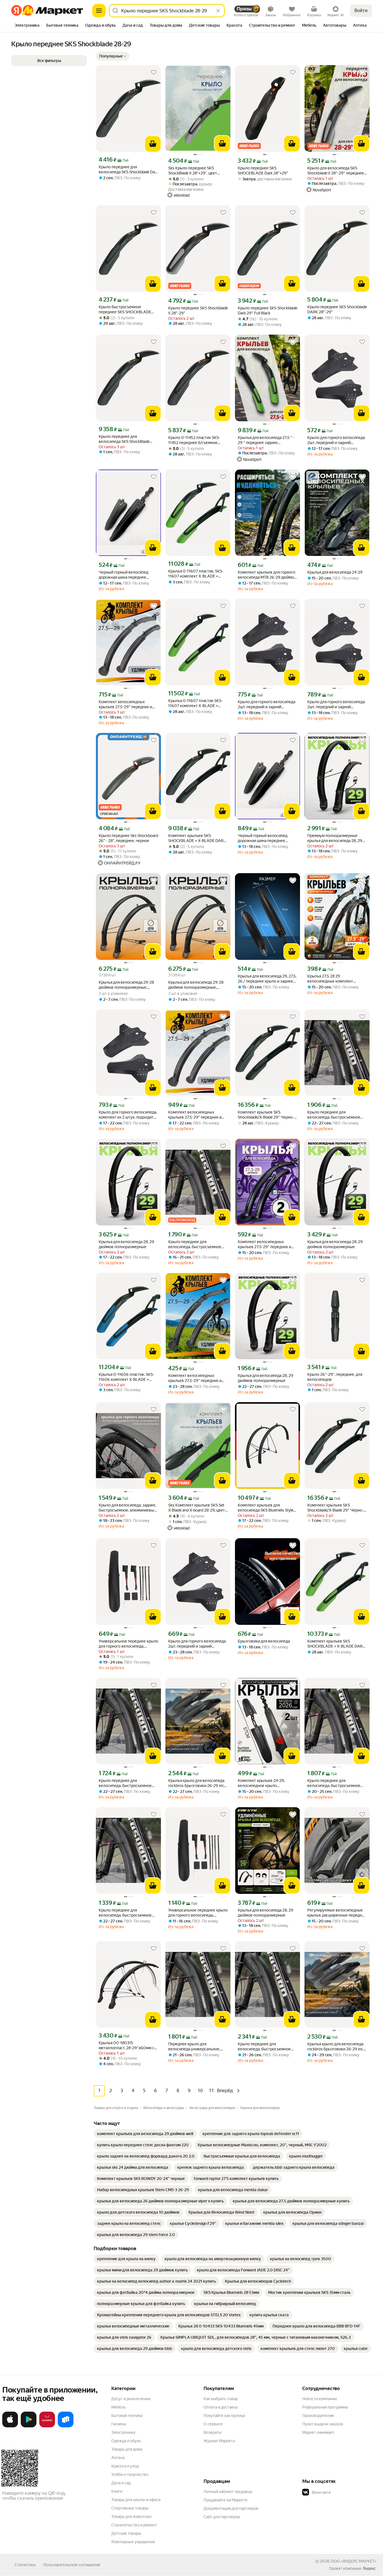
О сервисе (213, 2424)
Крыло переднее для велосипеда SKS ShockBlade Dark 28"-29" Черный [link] (124, 439)
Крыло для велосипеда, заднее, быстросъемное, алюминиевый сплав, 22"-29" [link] (127, 1508)
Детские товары (126, 2533)
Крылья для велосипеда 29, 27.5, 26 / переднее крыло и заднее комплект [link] (267, 979)
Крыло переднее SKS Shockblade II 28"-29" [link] (198, 311)
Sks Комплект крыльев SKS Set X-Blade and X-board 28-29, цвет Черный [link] (197, 1508)
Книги (117, 2491)
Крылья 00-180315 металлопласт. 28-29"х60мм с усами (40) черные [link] (126, 2045)
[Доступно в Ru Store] (66, 2426)
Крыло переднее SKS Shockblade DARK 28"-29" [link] (337, 309)
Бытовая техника (127, 2416)
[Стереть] (218, 11)
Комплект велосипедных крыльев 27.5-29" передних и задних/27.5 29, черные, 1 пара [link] (126, 704)
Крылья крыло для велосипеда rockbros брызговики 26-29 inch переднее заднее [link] (197, 1783)
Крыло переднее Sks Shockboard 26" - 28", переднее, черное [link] (128, 838)
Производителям (318, 2416)
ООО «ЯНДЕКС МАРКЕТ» (353, 2561)
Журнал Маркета (219, 2441)
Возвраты (213, 2432)
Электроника (123, 2432)
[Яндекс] (369, 2568)
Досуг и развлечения (131, 2399)
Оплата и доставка (221, 2407)
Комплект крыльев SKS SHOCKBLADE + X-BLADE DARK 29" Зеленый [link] (336, 1644)
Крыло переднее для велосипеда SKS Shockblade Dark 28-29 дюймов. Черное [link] (128, 170)
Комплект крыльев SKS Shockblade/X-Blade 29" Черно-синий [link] (266, 1115)
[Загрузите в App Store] (10, 2426)
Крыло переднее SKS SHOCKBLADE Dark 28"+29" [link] (263, 171)
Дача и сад (121, 2483)
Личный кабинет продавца (228, 2492)
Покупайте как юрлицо (224, 2416)
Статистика (25, 2565)
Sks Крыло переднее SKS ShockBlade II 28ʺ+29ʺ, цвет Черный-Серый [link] (193, 171)
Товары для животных (131, 2517)
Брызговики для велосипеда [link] (264, 1641)
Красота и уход (125, 2466)
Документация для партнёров (231, 2508)
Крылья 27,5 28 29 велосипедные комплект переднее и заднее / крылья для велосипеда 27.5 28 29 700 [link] (337, 979)
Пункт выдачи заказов (323, 2424)
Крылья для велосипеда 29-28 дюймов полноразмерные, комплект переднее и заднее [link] (126, 985)
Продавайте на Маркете (226, 2500)
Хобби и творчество (130, 2474)
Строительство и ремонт (134, 2525)
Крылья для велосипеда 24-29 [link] (335, 572)
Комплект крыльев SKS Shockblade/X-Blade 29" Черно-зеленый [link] (335, 1508)
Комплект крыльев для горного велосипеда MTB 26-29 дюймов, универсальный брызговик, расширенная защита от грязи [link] (267, 575)
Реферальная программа (325, 2407)
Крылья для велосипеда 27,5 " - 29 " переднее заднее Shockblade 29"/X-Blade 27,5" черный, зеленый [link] (266, 440)
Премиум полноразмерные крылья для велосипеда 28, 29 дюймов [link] (335, 838)
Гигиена (119, 2424)
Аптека (118, 2458)
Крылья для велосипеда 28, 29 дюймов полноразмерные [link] (126, 1244)
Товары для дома (127, 2449)
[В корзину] (153, 144)
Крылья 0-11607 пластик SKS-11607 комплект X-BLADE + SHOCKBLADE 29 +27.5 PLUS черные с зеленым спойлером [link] (196, 703)
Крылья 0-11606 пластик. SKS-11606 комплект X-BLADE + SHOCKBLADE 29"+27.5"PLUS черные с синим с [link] (126, 1377)
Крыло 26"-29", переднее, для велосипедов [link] (335, 1377)
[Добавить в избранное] (154, 72)
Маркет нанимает (318, 2432)
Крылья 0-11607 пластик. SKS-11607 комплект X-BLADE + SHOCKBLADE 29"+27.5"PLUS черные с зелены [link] (196, 574)
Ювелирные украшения (133, 2542)
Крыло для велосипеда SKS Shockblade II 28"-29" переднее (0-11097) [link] (336, 171)
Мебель (118, 2407)
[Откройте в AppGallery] (47, 2426)
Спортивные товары (130, 2508)
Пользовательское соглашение (72, 2565)
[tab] (27, 26)
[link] (145, 2134)
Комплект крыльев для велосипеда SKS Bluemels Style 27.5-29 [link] (266, 1508)
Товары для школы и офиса (136, 2500)
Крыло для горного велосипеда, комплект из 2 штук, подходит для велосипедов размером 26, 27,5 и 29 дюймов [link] (128, 1115)
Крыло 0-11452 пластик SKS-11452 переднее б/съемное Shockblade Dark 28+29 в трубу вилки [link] (196, 440)
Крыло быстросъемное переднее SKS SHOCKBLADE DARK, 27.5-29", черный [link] (125, 310)
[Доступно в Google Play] (29, 2426)
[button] (113, 56)
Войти (361, 11)
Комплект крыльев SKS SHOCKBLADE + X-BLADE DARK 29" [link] (197, 838)
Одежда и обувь (126, 2441)
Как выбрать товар (221, 2399)
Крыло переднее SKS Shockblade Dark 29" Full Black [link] (267, 311)
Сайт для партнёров (222, 2517)
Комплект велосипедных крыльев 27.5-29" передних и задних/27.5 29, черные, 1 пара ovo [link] (196, 1378)
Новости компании (319, 2399)
